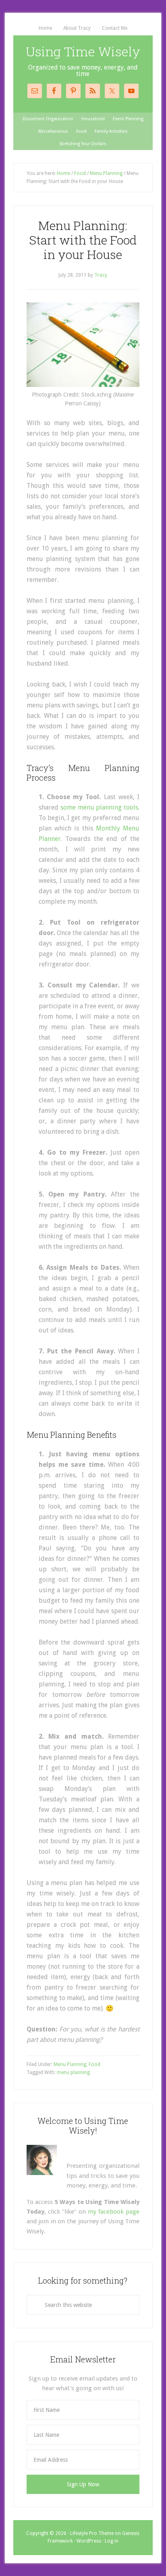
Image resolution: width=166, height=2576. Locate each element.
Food (94, 2064)
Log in (112, 2541)
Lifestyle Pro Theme (92, 2533)
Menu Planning (70, 2064)
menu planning (73, 2072)
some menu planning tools (99, 807)
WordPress (89, 2541)
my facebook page (114, 2212)
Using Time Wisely (83, 51)
